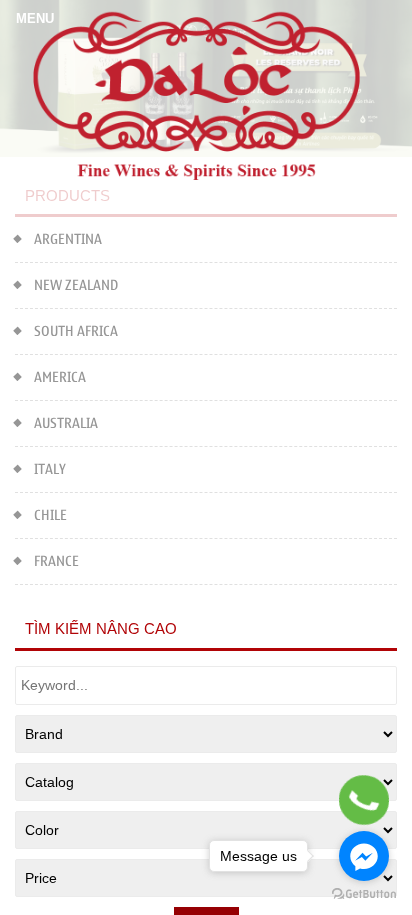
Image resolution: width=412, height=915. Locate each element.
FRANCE (56, 561)
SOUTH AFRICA (76, 331)
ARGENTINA (68, 239)
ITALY (50, 469)
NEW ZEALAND (76, 285)
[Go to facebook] (364, 856)
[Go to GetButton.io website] (364, 894)
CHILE (50, 515)
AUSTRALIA (66, 423)
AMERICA (60, 377)
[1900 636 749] (363, 800)
